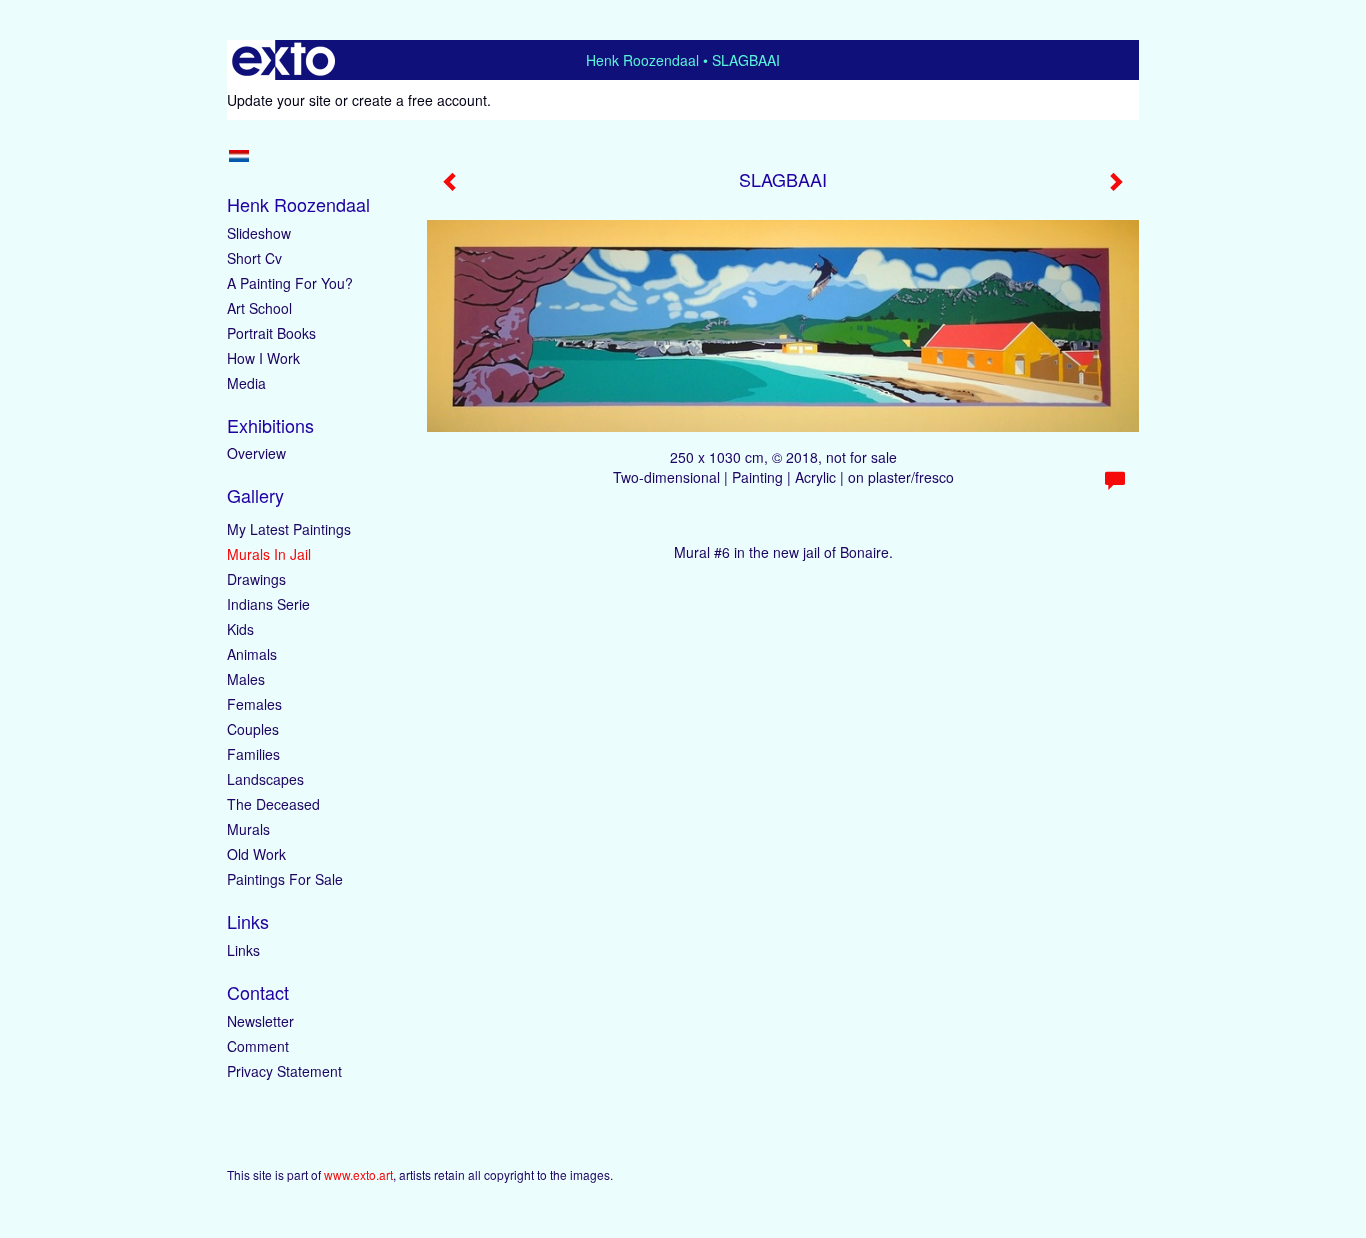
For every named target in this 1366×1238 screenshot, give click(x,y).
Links (248, 921)
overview (256, 453)
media (246, 383)
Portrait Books (271, 333)
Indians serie (268, 604)
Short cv (254, 258)
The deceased (273, 804)
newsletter (260, 1021)
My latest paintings (289, 529)
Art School (259, 308)
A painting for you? (290, 283)
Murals (248, 829)
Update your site (279, 100)
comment (258, 1046)
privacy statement (284, 1071)
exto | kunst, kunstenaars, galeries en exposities (283, 60)
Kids (240, 629)
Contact (258, 992)
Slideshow (259, 233)
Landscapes (265, 779)
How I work (263, 358)
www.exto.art (358, 1174)
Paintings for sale (285, 879)
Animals (252, 654)
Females (254, 704)
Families (253, 754)
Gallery (255, 495)
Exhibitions (270, 425)
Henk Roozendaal (642, 60)
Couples (253, 729)
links (243, 950)
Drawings (256, 579)
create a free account (419, 100)
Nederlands (238, 156)
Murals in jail (269, 554)
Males (246, 679)
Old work (256, 854)
